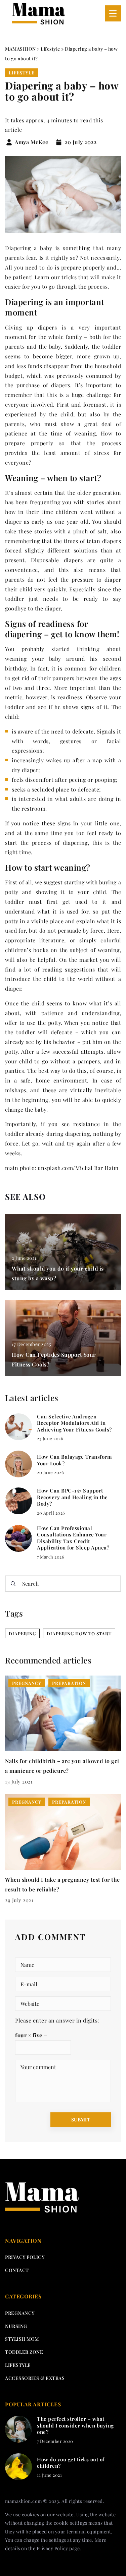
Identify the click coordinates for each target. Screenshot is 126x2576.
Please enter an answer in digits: (57, 2020)
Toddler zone (24, 2352)
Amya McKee (31, 142)
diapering (22, 1633)
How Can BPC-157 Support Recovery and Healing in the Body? (72, 1497)
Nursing (16, 2326)
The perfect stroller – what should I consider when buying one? (75, 2425)
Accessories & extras (35, 2378)
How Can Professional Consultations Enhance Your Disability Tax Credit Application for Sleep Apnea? (73, 1538)
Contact (17, 2270)
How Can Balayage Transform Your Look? (74, 1460)
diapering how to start (79, 1633)
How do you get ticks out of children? (71, 2463)
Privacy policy (25, 2257)
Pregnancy (20, 2313)
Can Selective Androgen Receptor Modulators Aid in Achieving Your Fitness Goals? (74, 1423)
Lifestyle (22, 73)
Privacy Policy (52, 2548)
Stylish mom (22, 2339)
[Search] (13, 1584)
